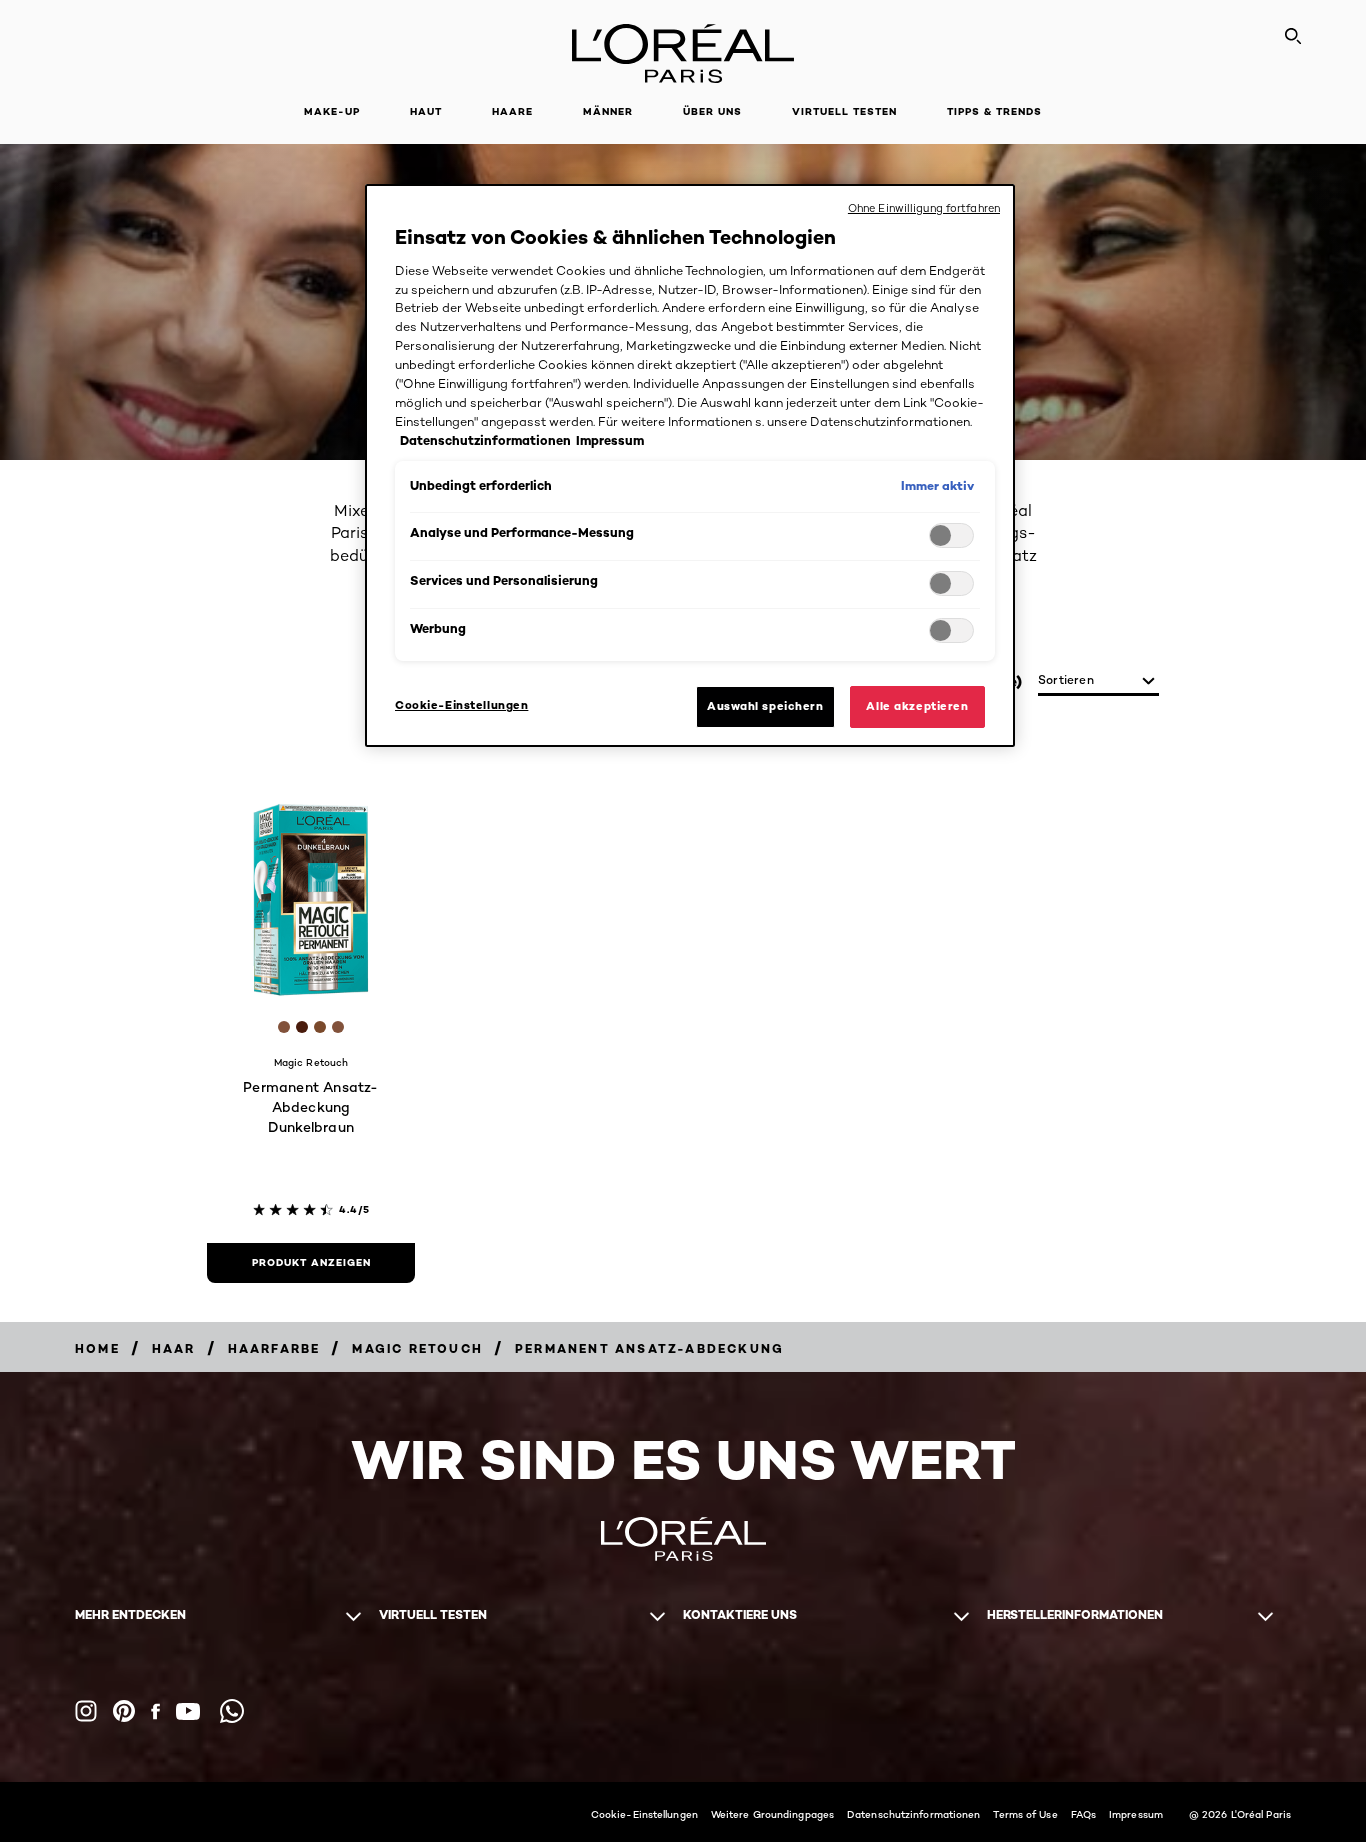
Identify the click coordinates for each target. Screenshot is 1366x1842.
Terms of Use (1025, 1814)
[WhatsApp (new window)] (232, 1711)
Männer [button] (608, 111)
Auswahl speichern (765, 706)
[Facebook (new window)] (155, 1711)
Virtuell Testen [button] (844, 111)
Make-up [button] (332, 111)
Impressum (1136, 1814)
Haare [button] (512, 111)
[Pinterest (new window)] (124, 1711)
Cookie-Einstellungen (644, 1814)
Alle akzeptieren (917, 706)
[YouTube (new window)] (188, 1711)
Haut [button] (426, 111)
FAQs (1083, 1814)
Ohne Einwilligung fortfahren (924, 208)
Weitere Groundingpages (772, 1814)
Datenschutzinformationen (913, 1814)
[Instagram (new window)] (86, 1711)
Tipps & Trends (994, 111)
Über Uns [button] (712, 111)
